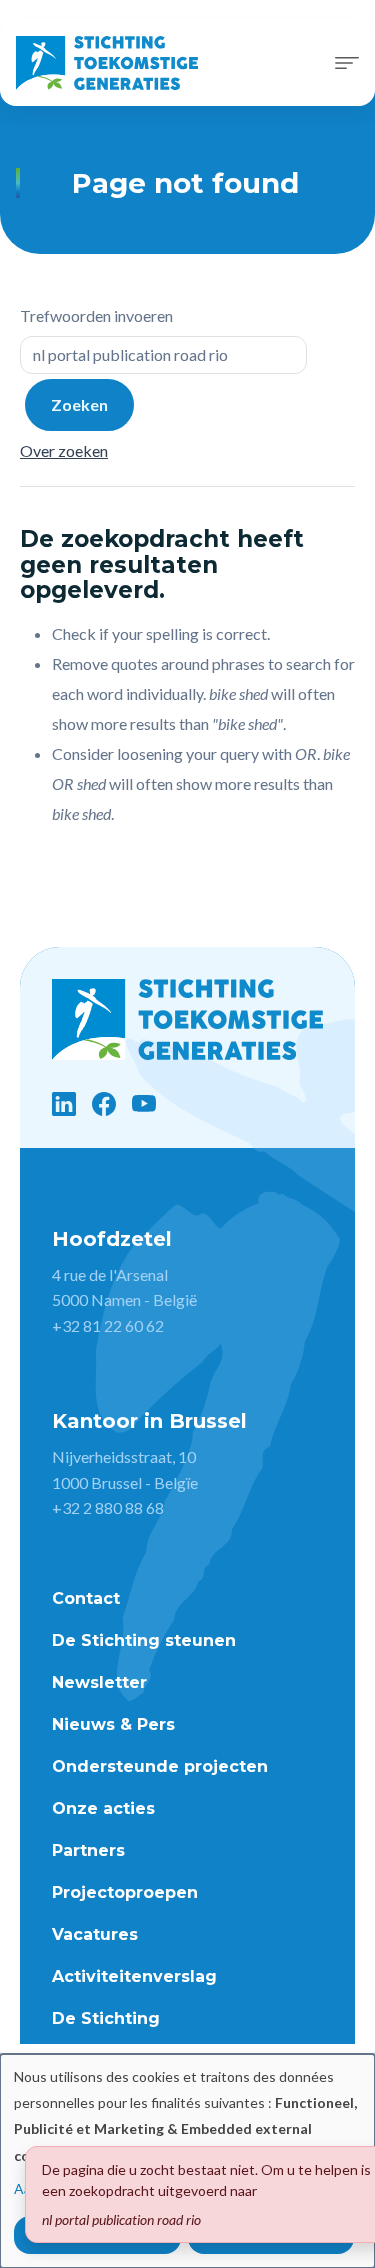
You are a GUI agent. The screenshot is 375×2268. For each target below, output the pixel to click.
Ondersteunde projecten (160, 1766)
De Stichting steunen (144, 1640)
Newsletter (99, 1682)
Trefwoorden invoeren (96, 315)
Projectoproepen (125, 1892)
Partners (88, 1850)
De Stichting (106, 2018)
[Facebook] (104, 1104)
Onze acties (103, 1808)
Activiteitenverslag (134, 1976)
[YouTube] (144, 1104)
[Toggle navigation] (347, 63)
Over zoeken (64, 450)
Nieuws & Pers (113, 1724)
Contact (86, 1598)
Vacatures (95, 1934)
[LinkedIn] (64, 1104)
